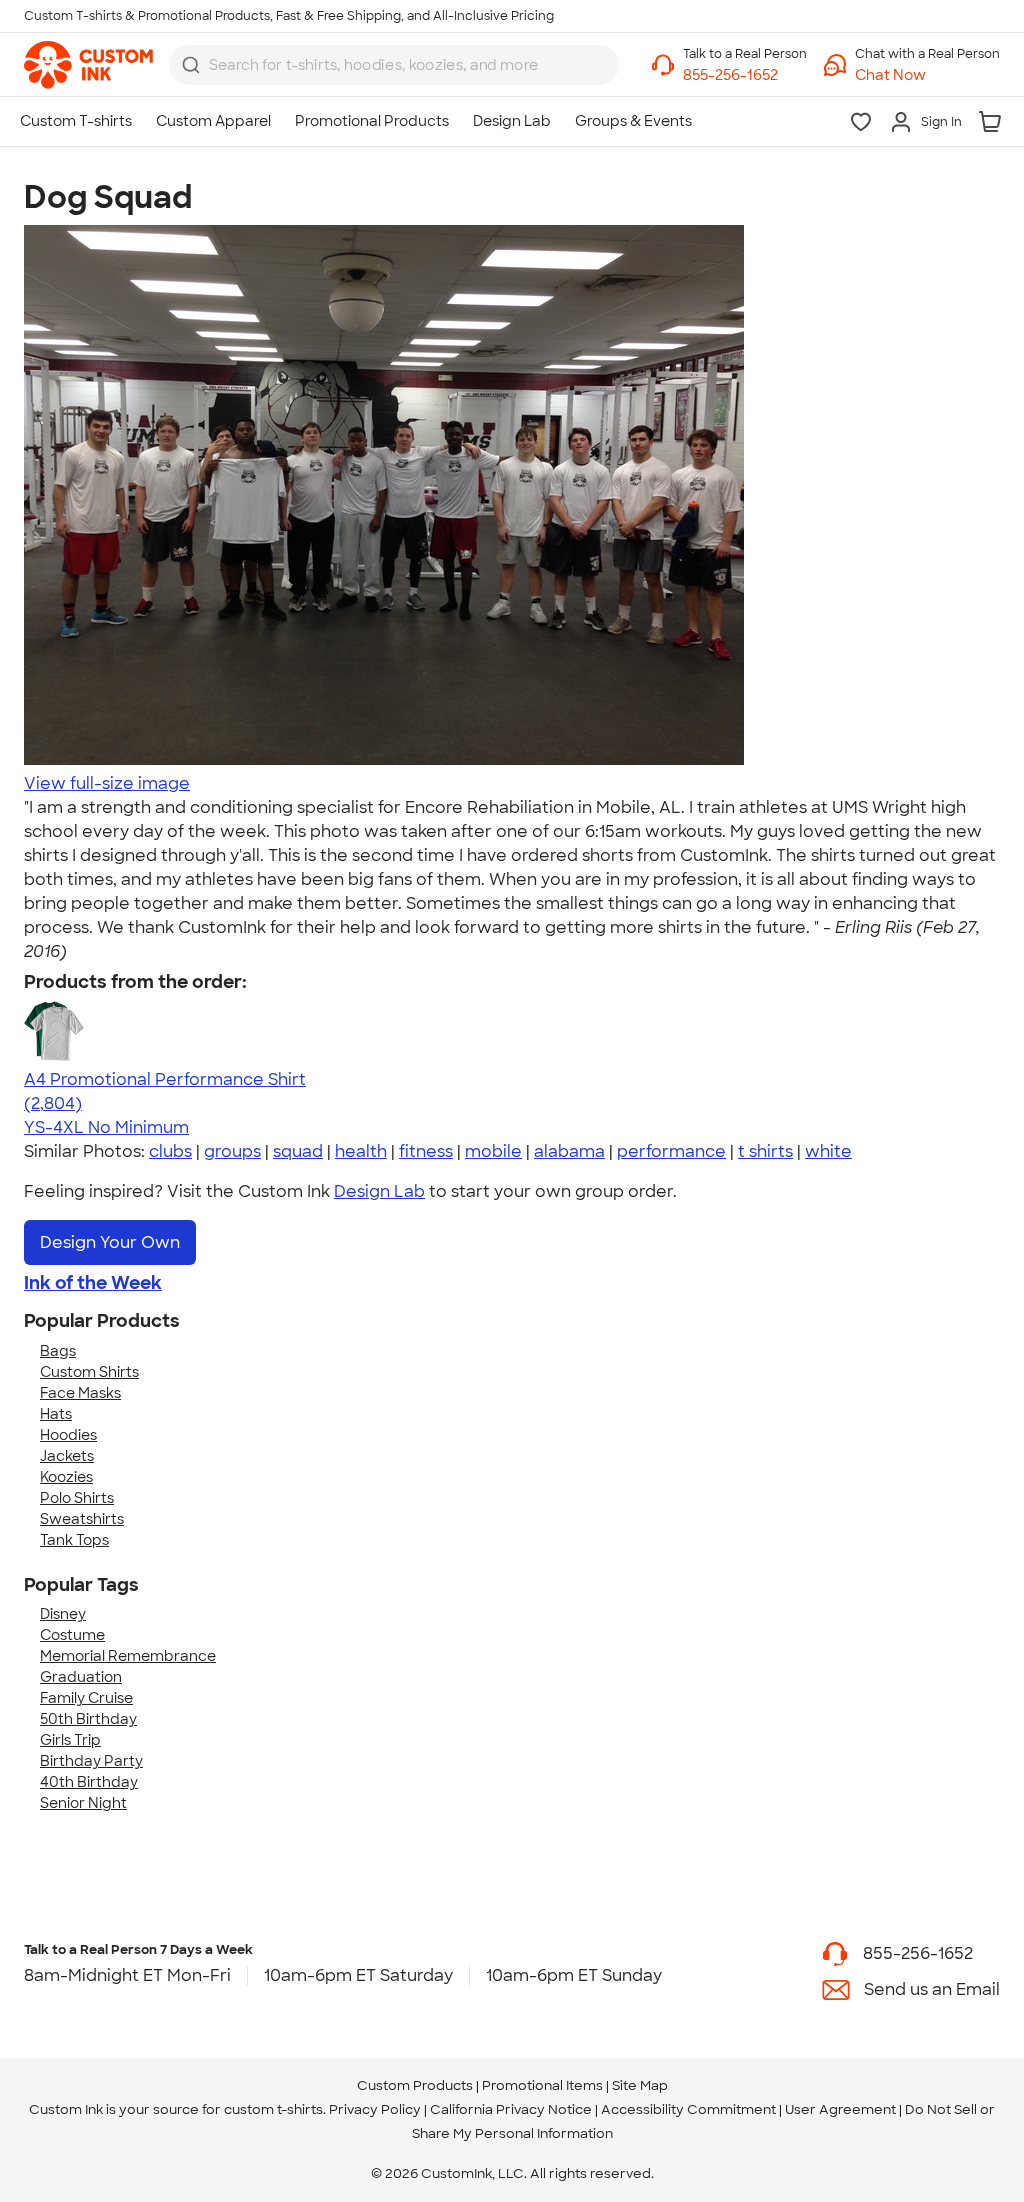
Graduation (81, 1677)
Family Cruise (86, 1698)
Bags (58, 1351)
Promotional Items (542, 2085)
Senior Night (83, 1803)
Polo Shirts (77, 1498)
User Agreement (840, 2109)
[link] (88, 65)
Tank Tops (74, 1540)
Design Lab (379, 1191)
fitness (426, 1151)
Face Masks (80, 1393)
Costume (72, 1635)
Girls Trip (70, 1740)
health (361, 1151)
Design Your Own (110, 1242)
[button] (927, 75)
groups (232, 1151)
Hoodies (68, 1435)
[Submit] (191, 65)
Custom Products (415, 2085)
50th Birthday (88, 1719)
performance (671, 1151)
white (828, 1151)
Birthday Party (91, 1761)
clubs (170, 1151)
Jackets (67, 1456)
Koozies (66, 1477)
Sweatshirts (82, 1519)
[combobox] (394, 65)
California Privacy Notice (511, 2109)
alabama (569, 1151)
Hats (56, 1414)
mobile (493, 1151)
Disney (63, 1614)
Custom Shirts (89, 1372)
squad (298, 1151)
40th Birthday (89, 1782)
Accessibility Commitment (688, 2109)
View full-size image (107, 783)
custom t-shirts (273, 2109)
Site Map (640, 2085)
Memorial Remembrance (128, 1656)
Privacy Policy (375, 2109)
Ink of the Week (93, 1283)
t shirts (765, 1151)
